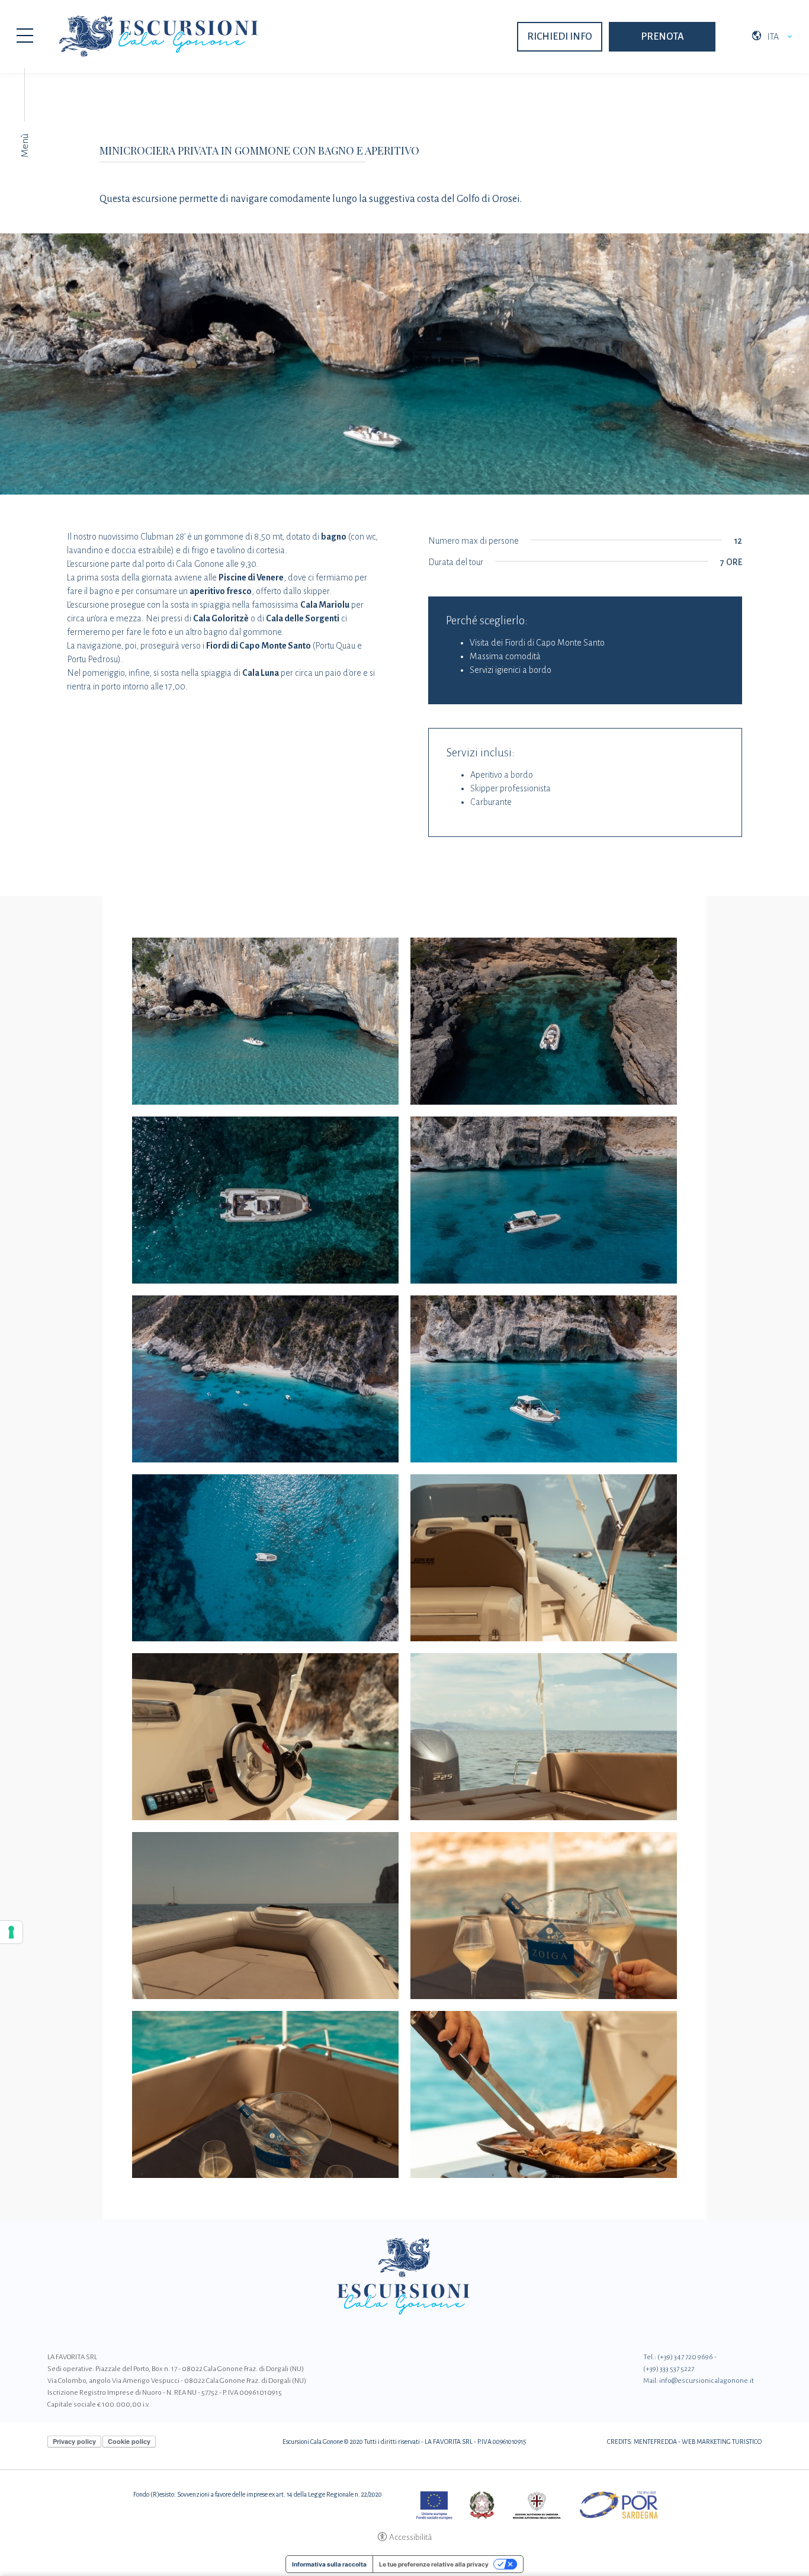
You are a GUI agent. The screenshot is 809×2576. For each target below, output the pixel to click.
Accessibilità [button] (410, 2537)
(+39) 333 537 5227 (669, 2369)
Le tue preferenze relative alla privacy (434, 2564)
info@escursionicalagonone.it (707, 2381)
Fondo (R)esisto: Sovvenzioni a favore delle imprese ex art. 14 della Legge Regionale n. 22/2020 (258, 2494)
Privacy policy (74, 2441)
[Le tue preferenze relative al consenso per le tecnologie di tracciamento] (11, 1932)
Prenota (662, 37)
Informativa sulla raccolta (329, 2564)
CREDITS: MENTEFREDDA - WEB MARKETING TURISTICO (684, 2442)
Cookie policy (129, 2441)
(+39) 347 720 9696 (685, 2357)
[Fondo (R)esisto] (552, 2505)
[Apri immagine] (265, 1021)
